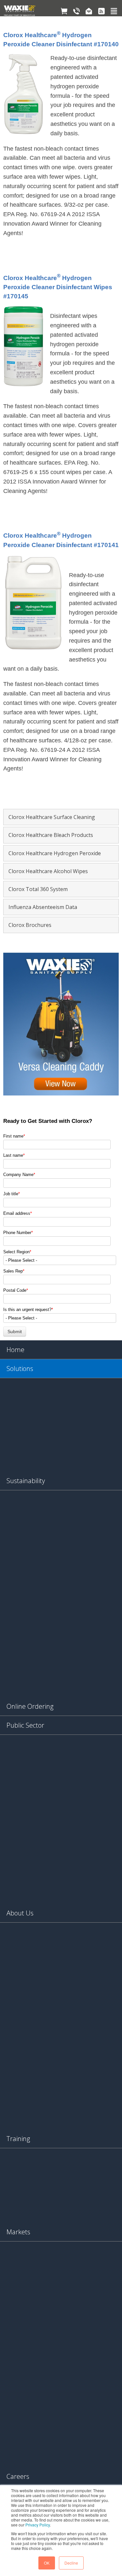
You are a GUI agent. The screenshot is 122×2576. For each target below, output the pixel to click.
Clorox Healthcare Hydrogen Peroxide (55, 853)
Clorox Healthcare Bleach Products (51, 835)
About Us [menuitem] (20, 1913)
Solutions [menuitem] (20, 1369)
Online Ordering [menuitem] (30, 1706)
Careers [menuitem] (18, 2476)
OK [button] (47, 2563)
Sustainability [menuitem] (26, 1481)
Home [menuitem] (15, 1350)
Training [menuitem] (18, 2139)
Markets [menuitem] (18, 2232)
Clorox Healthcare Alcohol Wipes (48, 871)
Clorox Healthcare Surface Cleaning (52, 817)
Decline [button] (71, 2563)
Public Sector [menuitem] (25, 1725)
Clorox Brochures (30, 925)
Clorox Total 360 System (38, 889)
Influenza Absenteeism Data (43, 907)
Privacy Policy (38, 2525)
